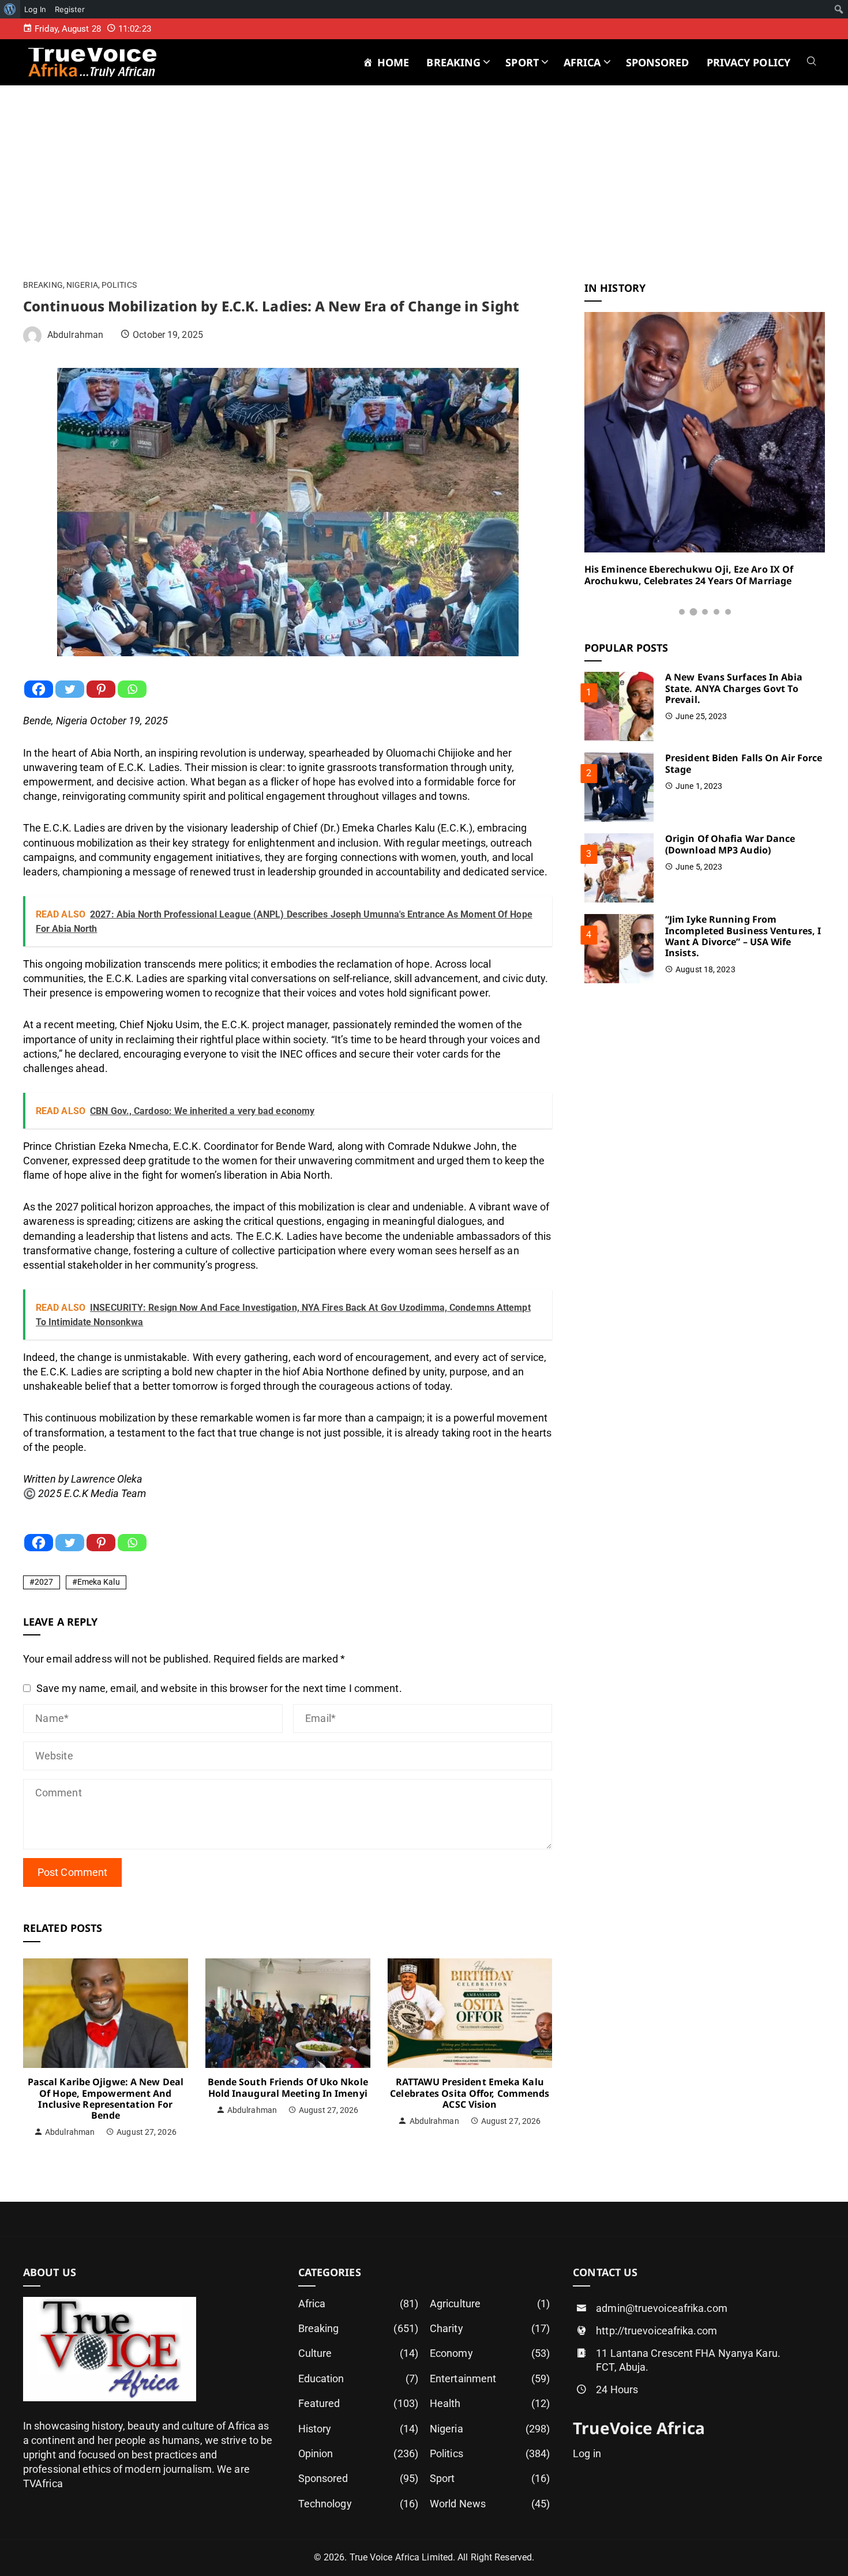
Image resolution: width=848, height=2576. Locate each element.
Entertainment (490, 2378)
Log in (587, 2453)
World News (490, 2504)
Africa (358, 2304)
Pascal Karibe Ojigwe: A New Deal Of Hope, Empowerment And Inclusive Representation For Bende (106, 2099)
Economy (490, 2353)
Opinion (358, 2453)
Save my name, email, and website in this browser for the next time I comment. (219, 1688)
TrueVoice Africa (639, 2428)
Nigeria (82, 285)
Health (490, 2403)
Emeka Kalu (99, 1582)
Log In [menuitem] (35, 9)
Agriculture (490, 2304)
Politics (119, 285)
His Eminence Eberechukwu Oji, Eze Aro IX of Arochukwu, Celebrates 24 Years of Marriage (689, 575)
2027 (44, 1582)
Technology (358, 2504)
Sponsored (358, 2478)
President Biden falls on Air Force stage (744, 763)
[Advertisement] (424, 195)
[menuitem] (10, 9)
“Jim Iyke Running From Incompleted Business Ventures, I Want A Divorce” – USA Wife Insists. (743, 936)
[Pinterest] (101, 689)
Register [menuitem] (70, 9)
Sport (490, 2478)
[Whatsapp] (132, 689)
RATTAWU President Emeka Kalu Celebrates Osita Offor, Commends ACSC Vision (470, 2093)
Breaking (43, 285)
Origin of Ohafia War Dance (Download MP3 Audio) (730, 844)
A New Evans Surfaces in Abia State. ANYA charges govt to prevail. (734, 688)
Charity (490, 2328)
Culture (358, 2353)
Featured (358, 2403)
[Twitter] (70, 689)
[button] (682, 612)
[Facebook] (39, 689)
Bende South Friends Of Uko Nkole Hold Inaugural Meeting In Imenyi (288, 2087)
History (358, 2429)
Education (358, 2378)
